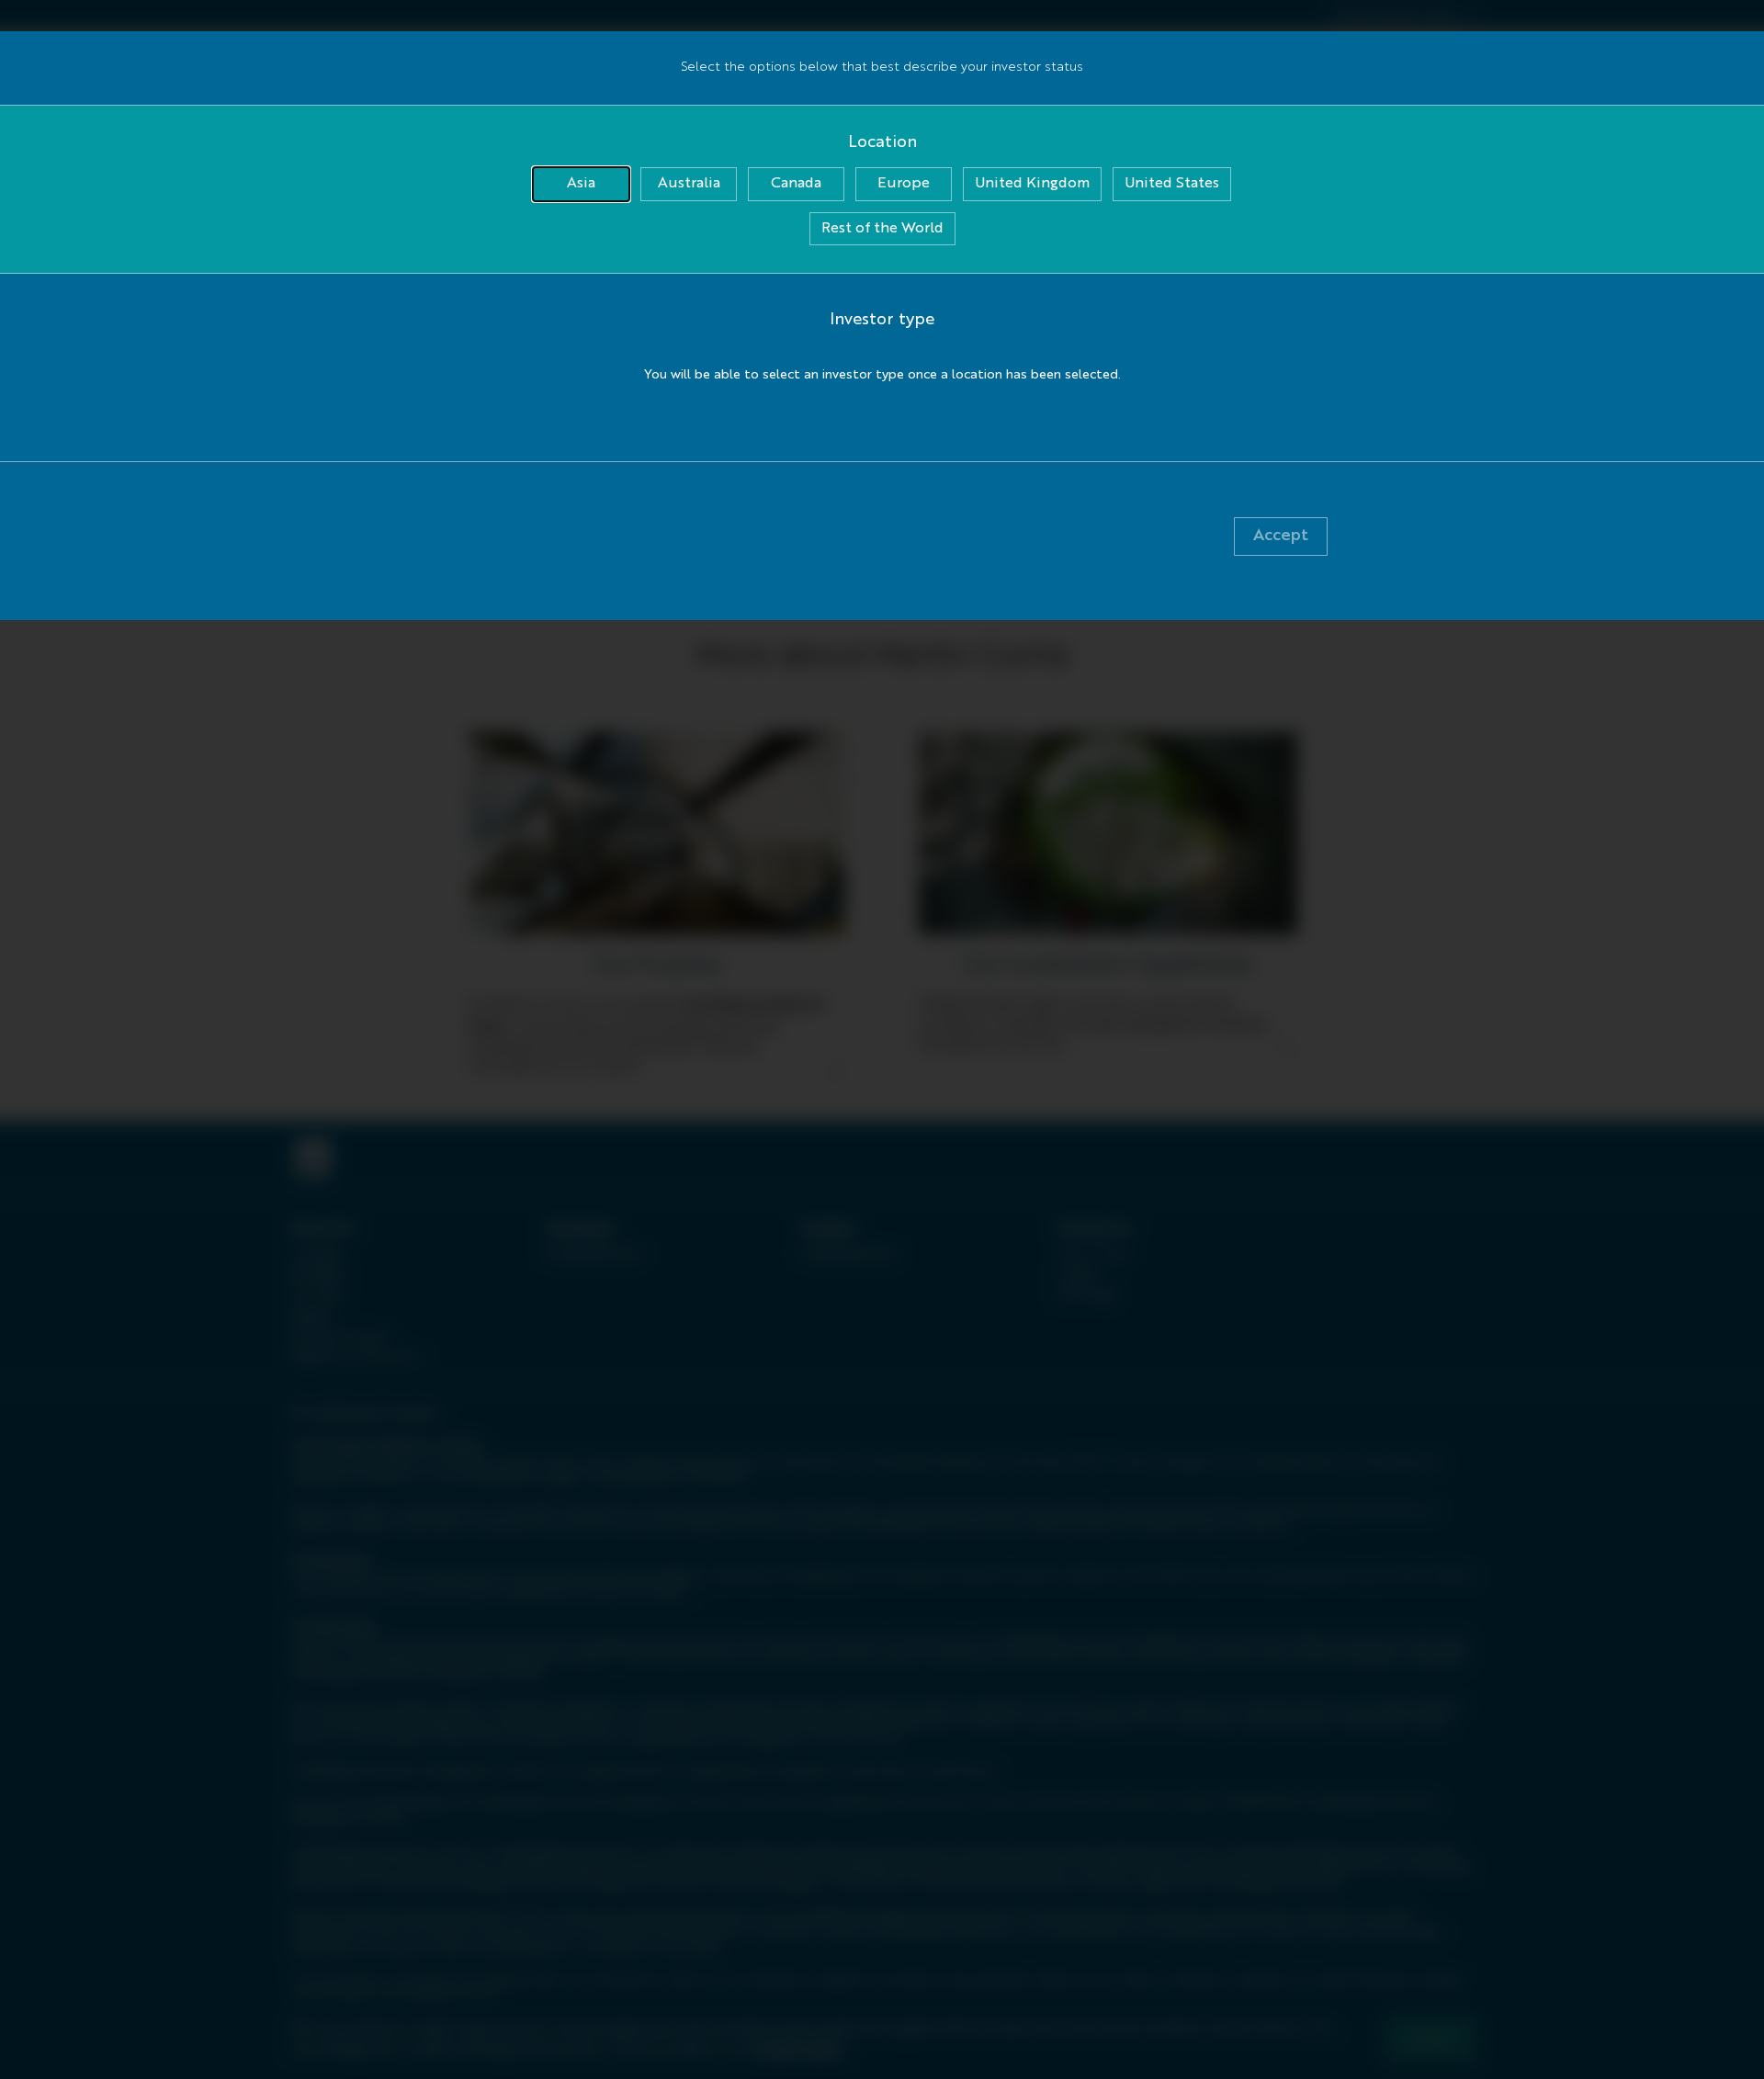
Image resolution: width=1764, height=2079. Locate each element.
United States (1172, 184)
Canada (796, 184)
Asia (581, 184)
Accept (1281, 536)
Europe (904, 184)
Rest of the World (882, 229)
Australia (689, 184)
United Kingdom (1032, 184)
